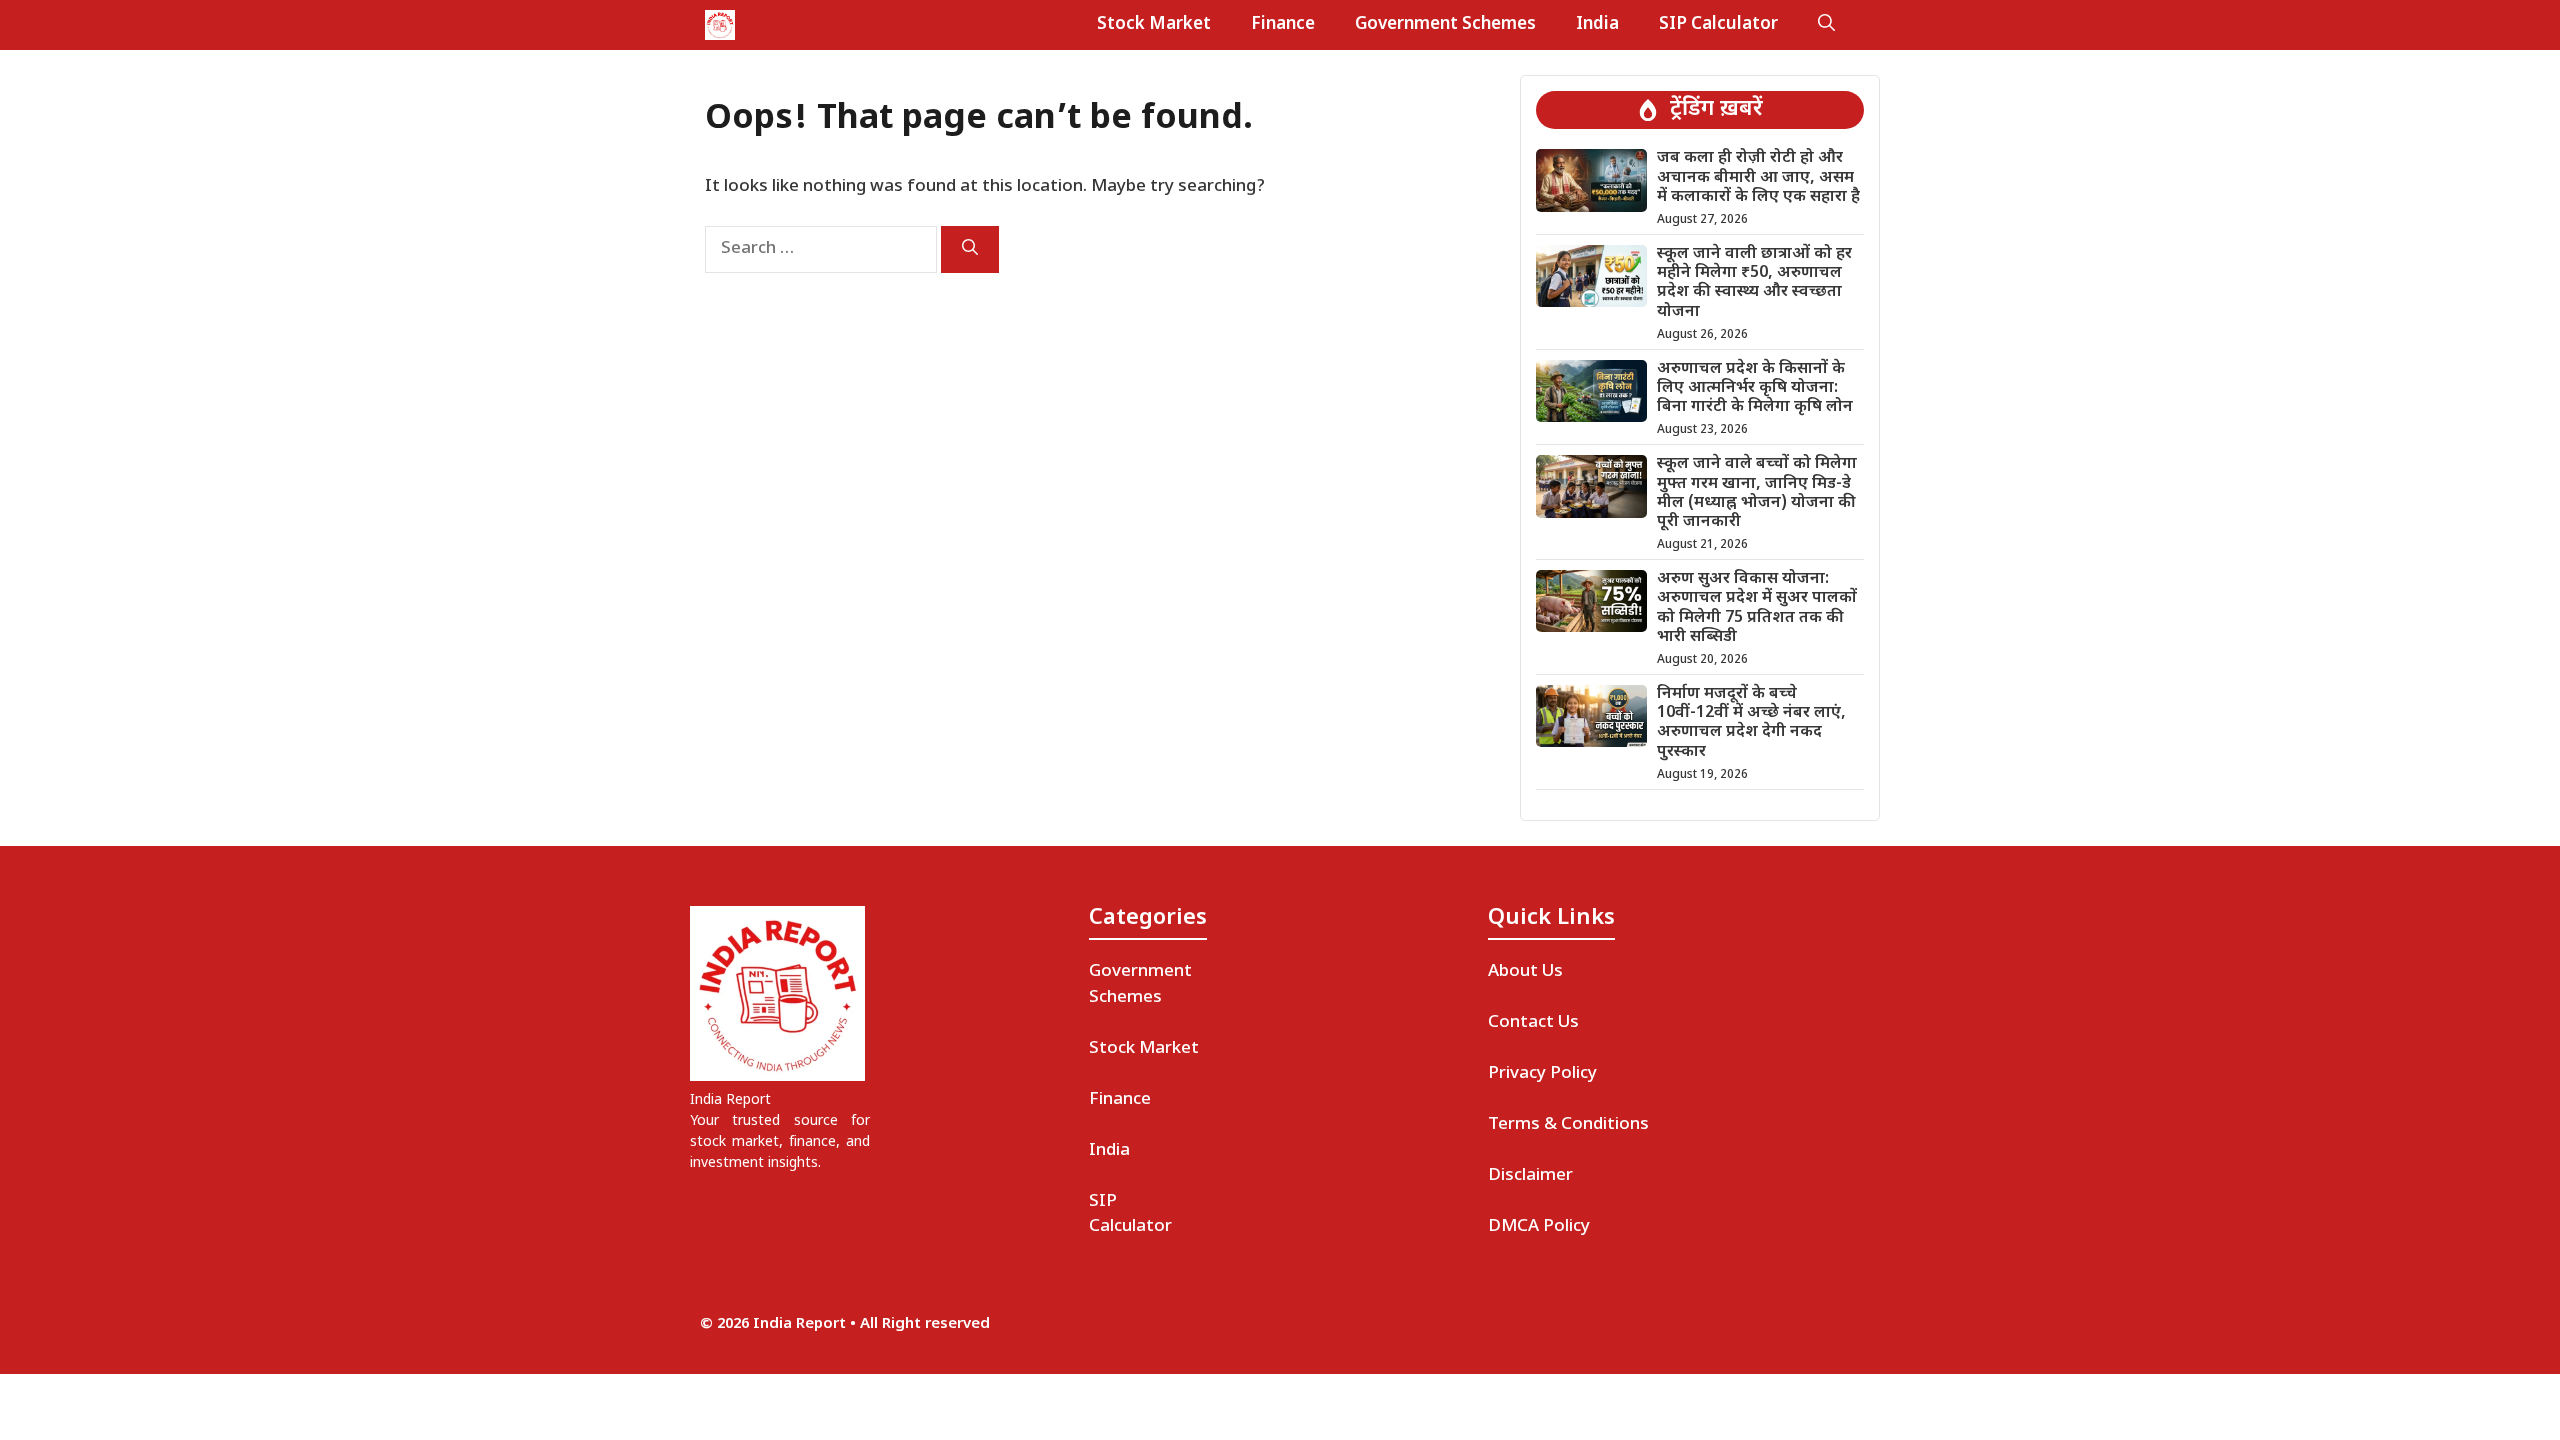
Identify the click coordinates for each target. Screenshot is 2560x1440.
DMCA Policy (1539, 1227)
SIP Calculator (1718, 25)
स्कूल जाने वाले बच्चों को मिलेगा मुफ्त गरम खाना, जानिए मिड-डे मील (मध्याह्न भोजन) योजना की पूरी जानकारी (1757, 493)
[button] (1826, 25)
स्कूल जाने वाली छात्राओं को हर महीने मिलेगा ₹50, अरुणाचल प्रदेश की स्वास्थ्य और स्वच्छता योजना (1754, 283)
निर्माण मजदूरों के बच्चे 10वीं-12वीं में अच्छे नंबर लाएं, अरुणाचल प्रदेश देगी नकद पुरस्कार (1751, 723)
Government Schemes (1445, 25)
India (1597, 25)
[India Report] (720, 25)
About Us (1525, 972)
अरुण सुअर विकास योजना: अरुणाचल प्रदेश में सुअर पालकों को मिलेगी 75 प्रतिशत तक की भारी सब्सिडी (1757, 608)
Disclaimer (1530, 1176)
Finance (1283, 25)
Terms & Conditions (1568, 1125)
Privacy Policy (1542, 1074)
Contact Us (1533, 1023)
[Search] (970, 249)
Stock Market (1154, 25)
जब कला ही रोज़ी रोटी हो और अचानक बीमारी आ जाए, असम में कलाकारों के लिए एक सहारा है (1758, 177)
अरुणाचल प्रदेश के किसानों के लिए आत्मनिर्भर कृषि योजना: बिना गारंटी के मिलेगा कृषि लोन (1755, 388)
